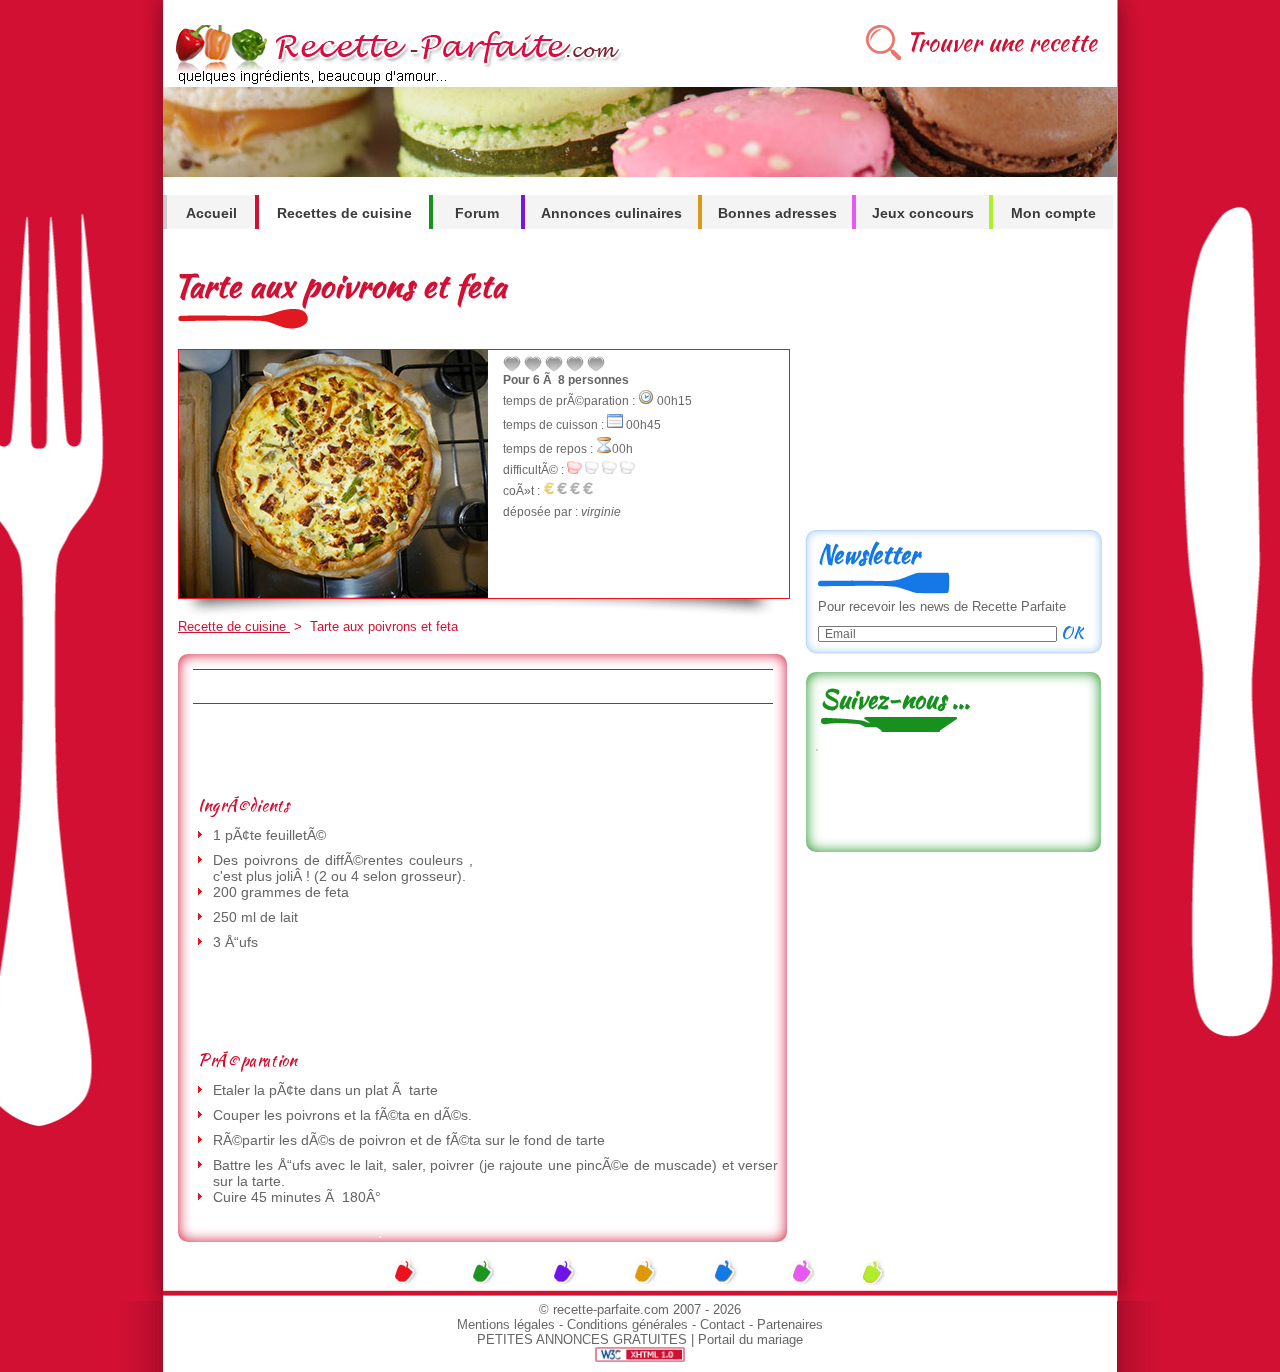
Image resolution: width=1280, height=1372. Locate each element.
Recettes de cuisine (344, 213)
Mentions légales (506, 1324)
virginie (601, 512)
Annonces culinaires (611, 213)
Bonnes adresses (777, 213)
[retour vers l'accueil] (394, 81)
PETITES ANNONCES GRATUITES (582, 1339)
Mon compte (1053, 213)
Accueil (211, 213)
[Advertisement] (482, 749)
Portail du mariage (750, 1339)
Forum (477, 213)
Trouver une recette (1001, 42)
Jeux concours (923, 213)
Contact (722, 1324)
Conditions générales (627, 1324)
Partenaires (790, 1324)
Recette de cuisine (234, 626)
